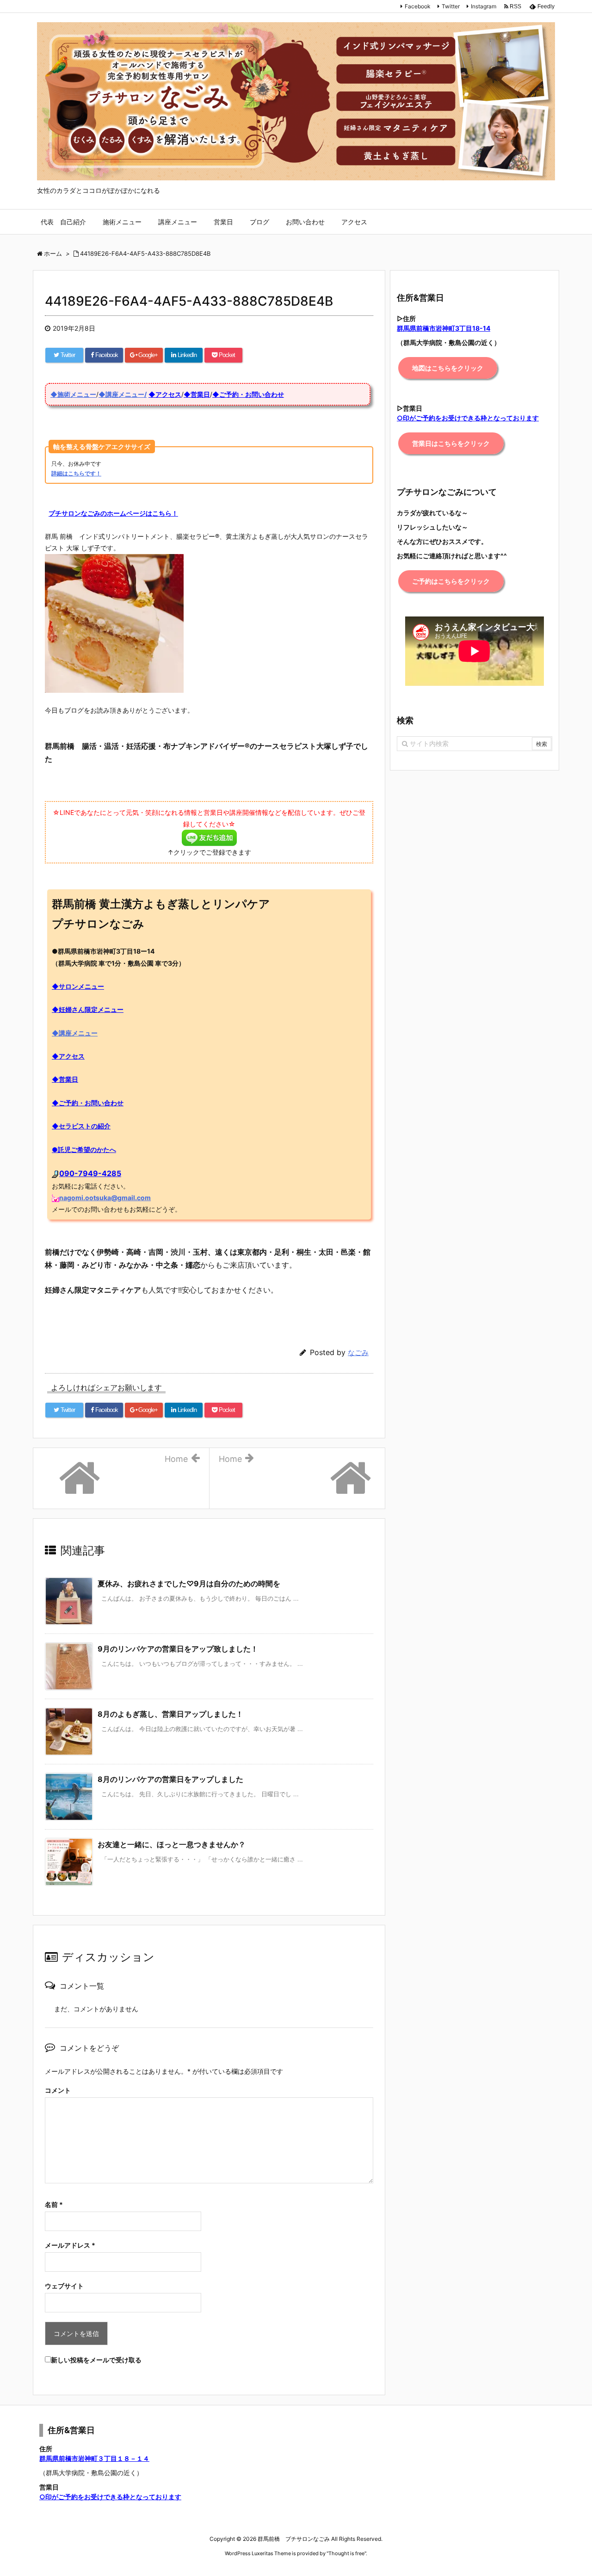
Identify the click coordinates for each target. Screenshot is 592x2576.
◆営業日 (197, 394)
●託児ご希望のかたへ (84, 1149)
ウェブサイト (64, 2286)
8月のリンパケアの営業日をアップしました (170, 1779)
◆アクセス (165, 394)
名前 (54, 2204)
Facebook (418, 6)
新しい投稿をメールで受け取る (96, 2360)
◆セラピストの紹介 (81, 1126)
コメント (58, 2090)
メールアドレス (70, 2245)
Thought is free (346, 2553)
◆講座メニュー (75, 1033)
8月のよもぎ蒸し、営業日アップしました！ (170, 1714)
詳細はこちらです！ (76, 473)
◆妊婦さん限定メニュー (88, 1009)
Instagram (484, 6)
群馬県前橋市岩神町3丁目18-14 (444, 328)
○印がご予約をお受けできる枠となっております (110, 2497)
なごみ (358, 1353)
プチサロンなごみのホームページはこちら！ (113, 513)
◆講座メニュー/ (123, 394)
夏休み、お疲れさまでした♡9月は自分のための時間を (189, 1584)
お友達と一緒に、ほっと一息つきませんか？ (172, 1844)
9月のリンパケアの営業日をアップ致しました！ (178, 1649)
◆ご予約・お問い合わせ (248, 394)
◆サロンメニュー (78, 986)
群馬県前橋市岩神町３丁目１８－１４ (94, 2458)
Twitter (451, 6)
